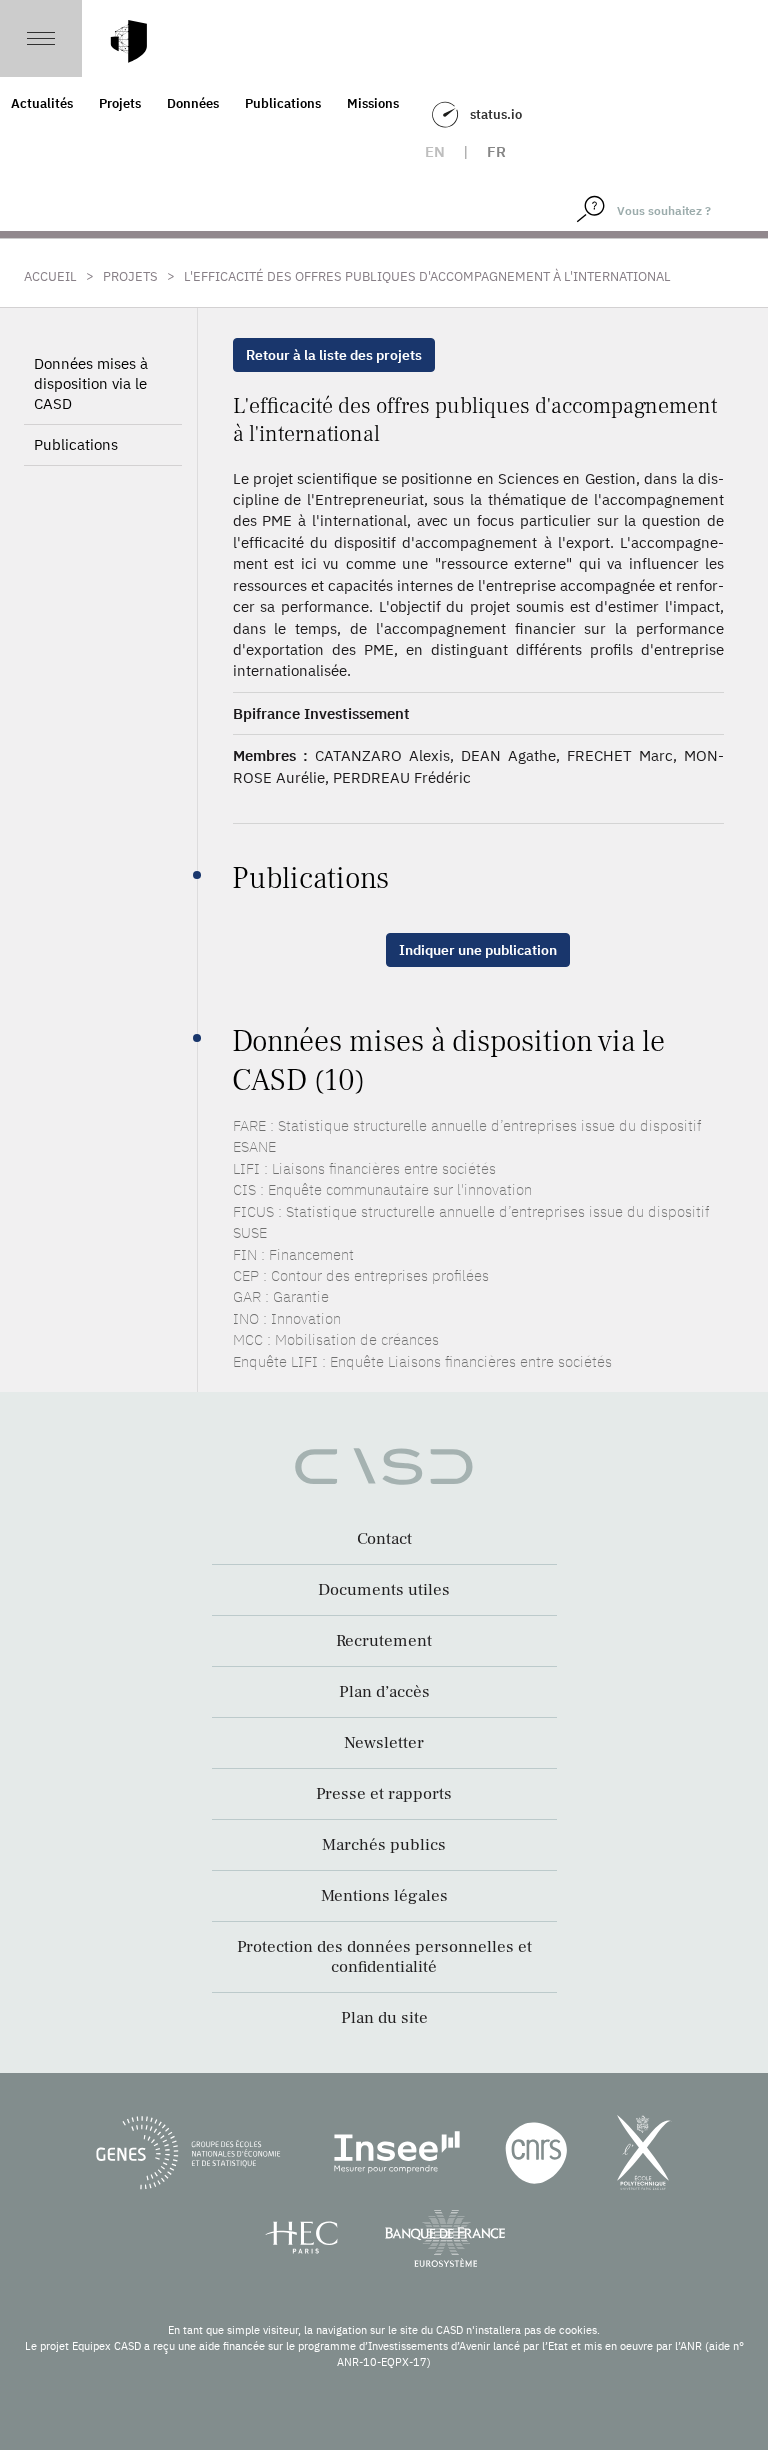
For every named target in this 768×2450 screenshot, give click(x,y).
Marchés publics (384, 1845)
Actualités (42, 103)
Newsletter (384, 1743)
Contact (384, 1539)
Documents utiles (384, 1590)
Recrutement (384, 1641)
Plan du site (384, 2018)
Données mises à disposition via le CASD (91, 383)
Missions (373, 103)
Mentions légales (384, 1896)
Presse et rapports (384, 1794)
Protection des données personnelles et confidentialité (384, 1957)
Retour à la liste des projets (334, 355)
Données (193, 103)
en (435, 151)
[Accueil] (129, 41)
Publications (283, 103)
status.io (496, 114)
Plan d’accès (384, 1692)
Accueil (50, 276)
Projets (120, 103)
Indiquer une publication (478, 950)
